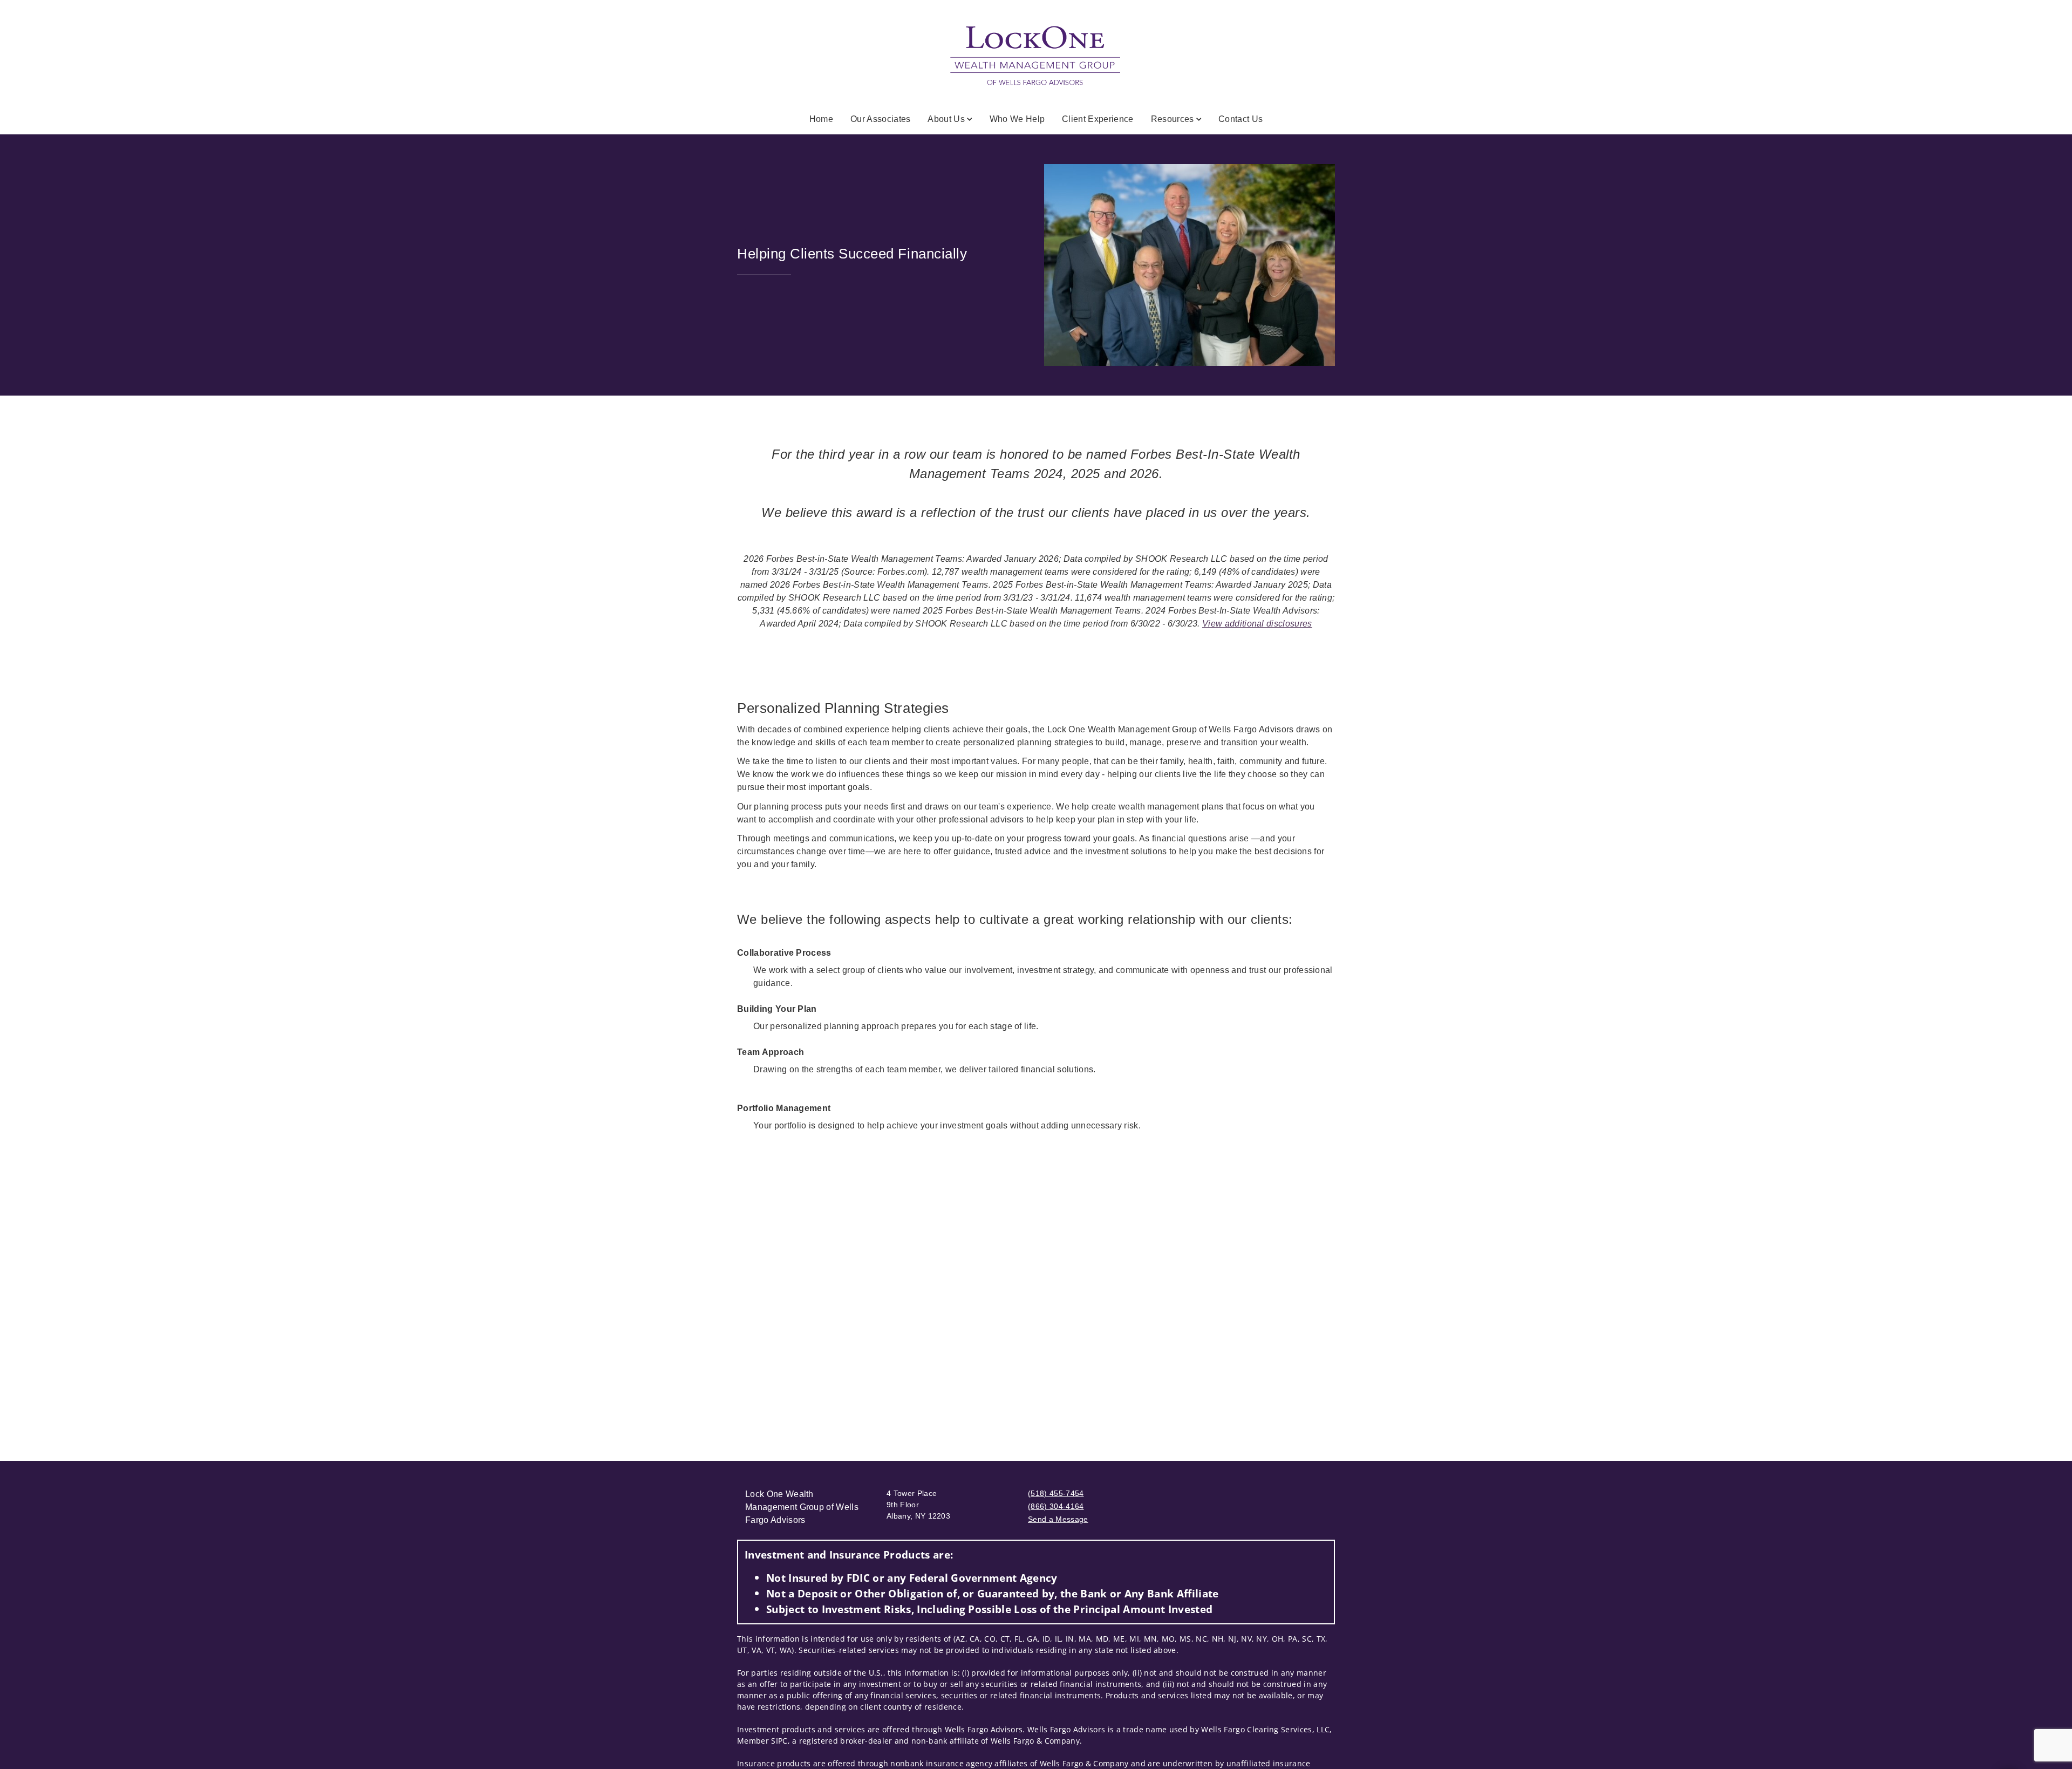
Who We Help (1017, 119)
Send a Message (1058, 1519)
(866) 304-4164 (1056, 1506)
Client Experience (1098, 119)
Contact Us (1241, 119)
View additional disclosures (1257, 624)
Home (821, 119)
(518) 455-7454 (1056, 1493)
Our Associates (880, 119)
